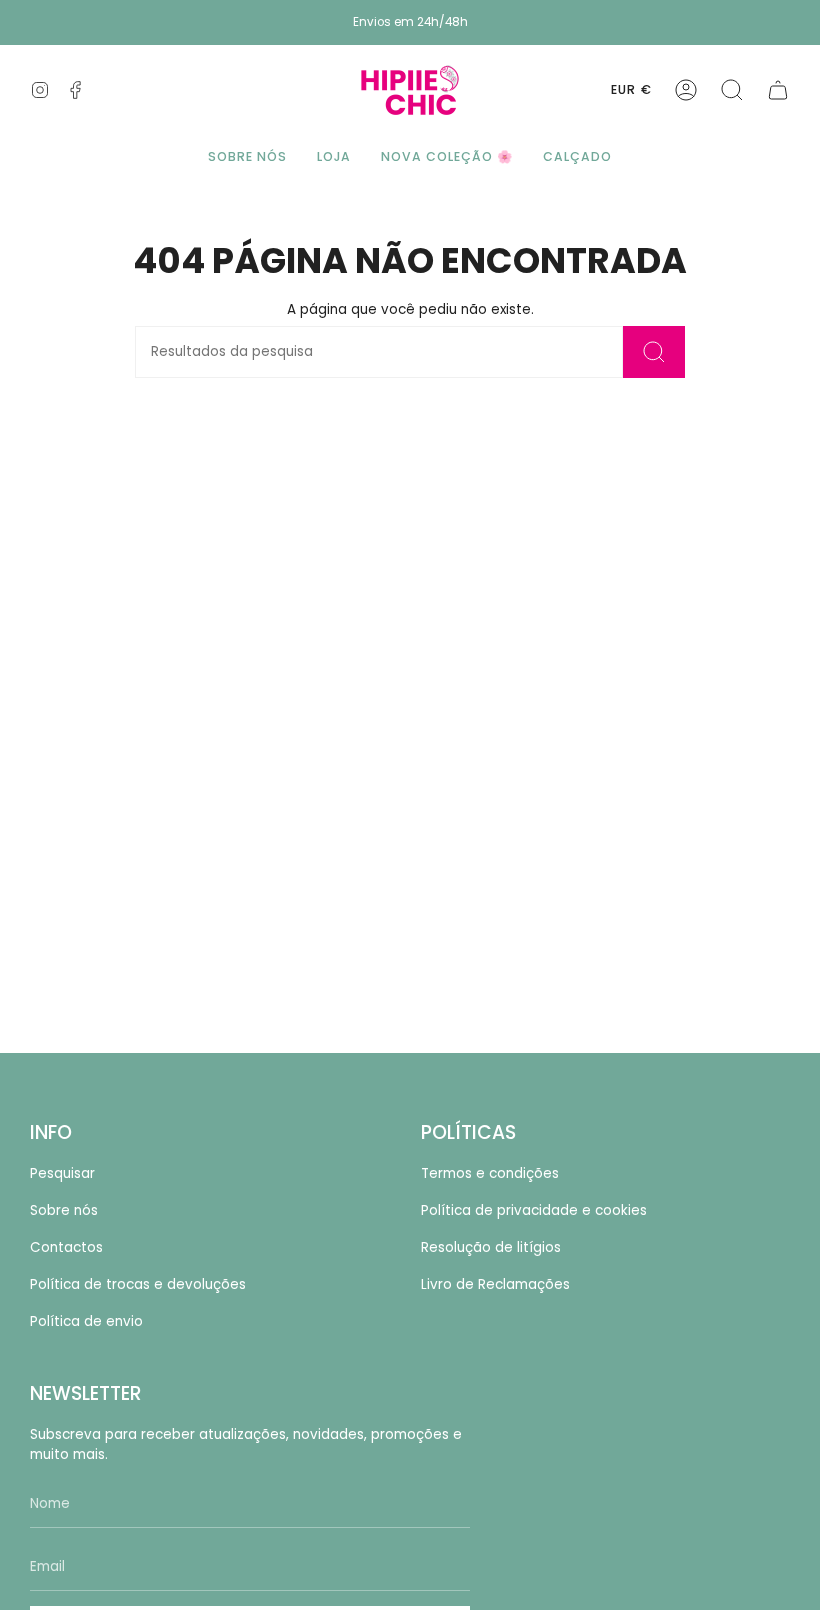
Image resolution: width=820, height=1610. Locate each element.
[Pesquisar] (654, 352)
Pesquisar (62, 1173)
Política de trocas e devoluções (138, 1284)
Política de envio (86, 1321)
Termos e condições (490, 1173)
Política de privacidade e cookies (534, 1210)
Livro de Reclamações (495, 1284)
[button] (732, 90)
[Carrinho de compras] (778, 90)
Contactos (66, 1247)
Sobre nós (64, 1210)
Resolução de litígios (491, 1247)
